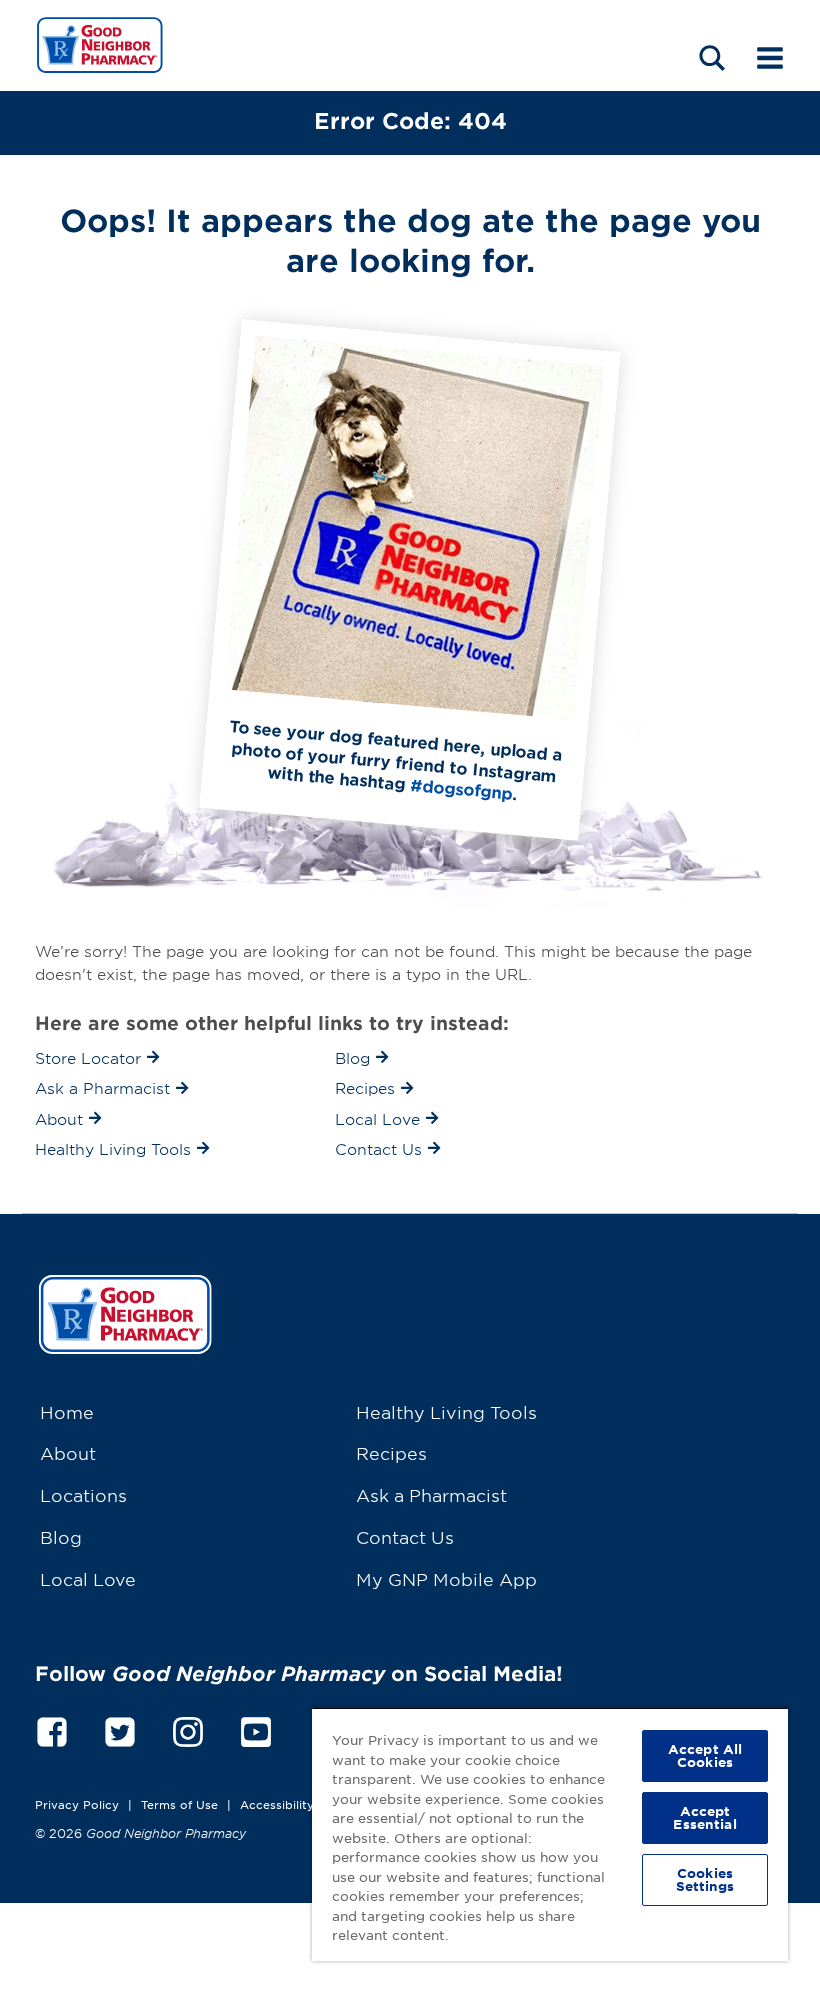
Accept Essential (704, 1817)
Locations (83, 1494)
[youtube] (256, 1728)
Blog (61, 1536)
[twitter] (120, 1728)
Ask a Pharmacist (431, 1494)
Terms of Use (179, 1804)
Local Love (88, 1578)
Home (67, 1411)
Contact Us (405, 1536)
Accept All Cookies (705, 1755)
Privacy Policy (77, 1804)
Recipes (391, 1452)
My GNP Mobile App (446, 1578)
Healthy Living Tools (446, 1411)
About (68, 1452)
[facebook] (52, 1728)
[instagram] (188, 1728)
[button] (712, 57)
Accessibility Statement (309, 1804)
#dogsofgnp (461, 788)
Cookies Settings (705, 1879)
